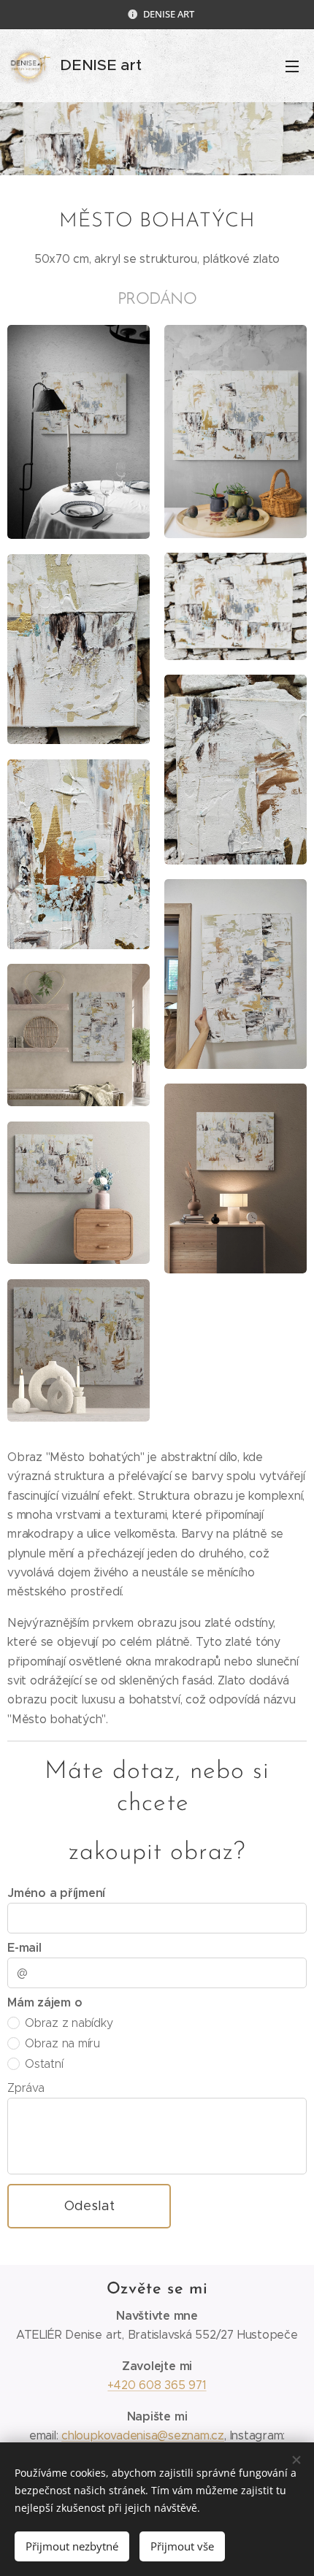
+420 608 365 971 (157, 2385)
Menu (292, 66)
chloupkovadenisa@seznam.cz (143, 2435)
